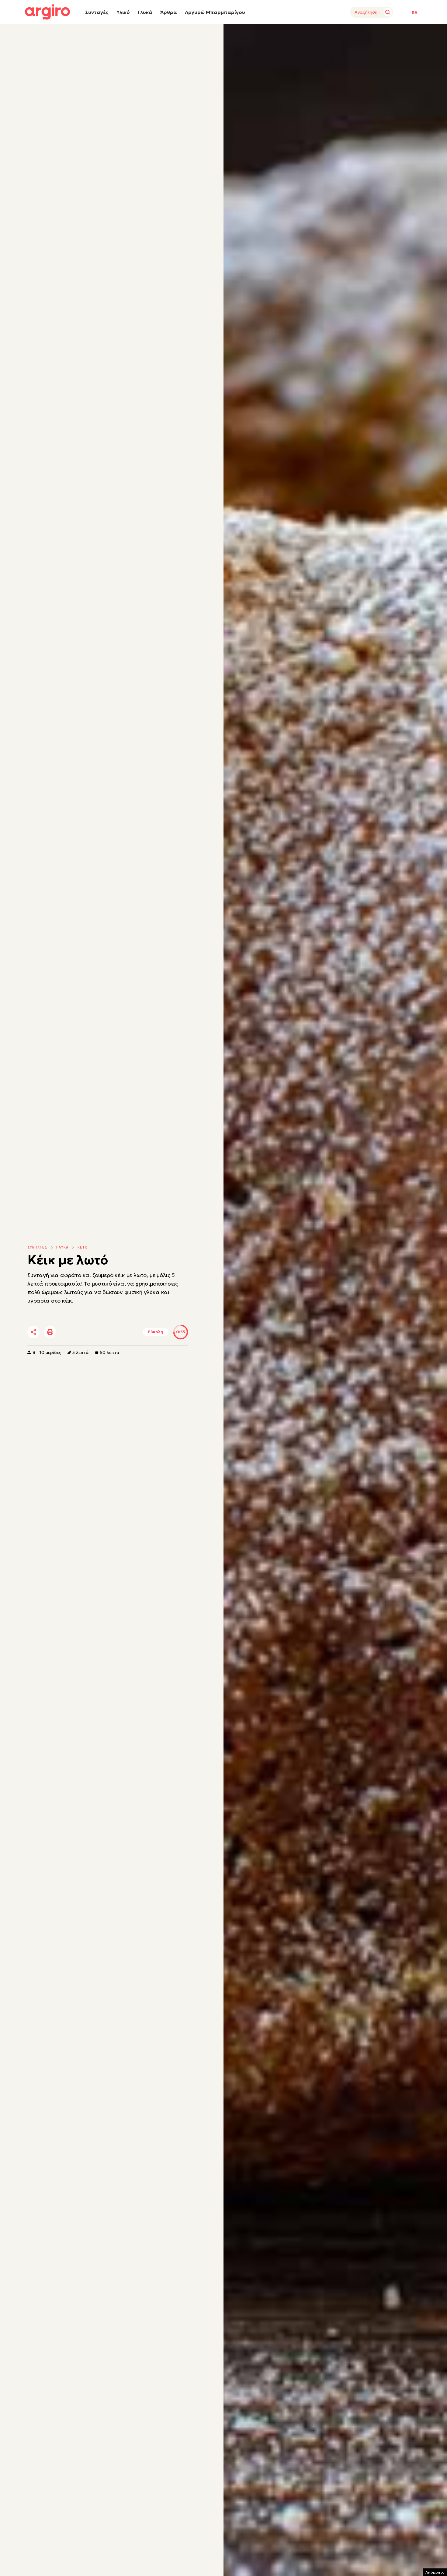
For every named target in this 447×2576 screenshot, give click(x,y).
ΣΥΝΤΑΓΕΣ (37, 1247)
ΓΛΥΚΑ (62, 1247)
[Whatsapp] (102, 1332)
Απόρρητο (435, 2572)
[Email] (118, 1332)
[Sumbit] (388, 12)
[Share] (33, 1332)
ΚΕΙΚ (83, 1247)
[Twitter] (68, 1332)
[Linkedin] (85, 1332)
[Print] (50, 1332)
